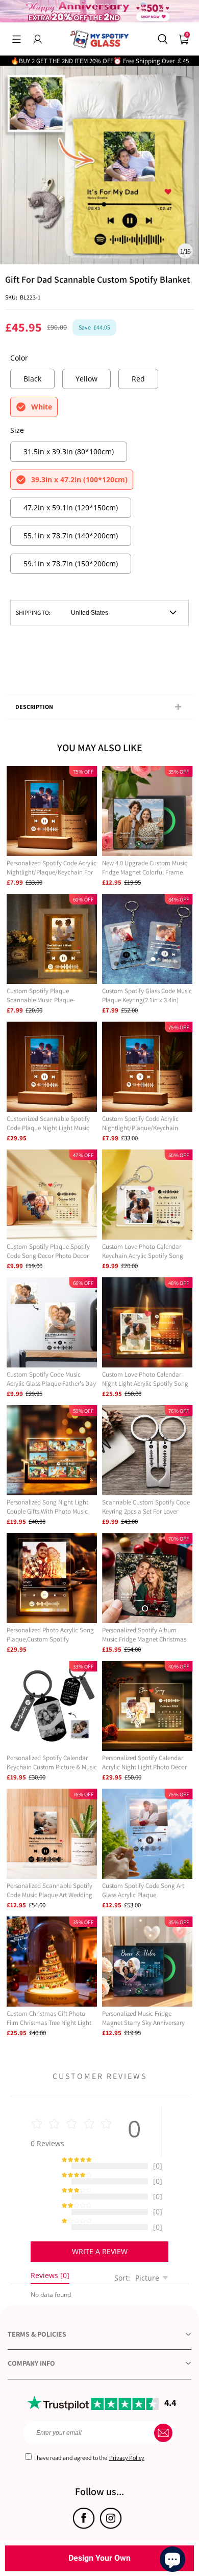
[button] (17, 39)
